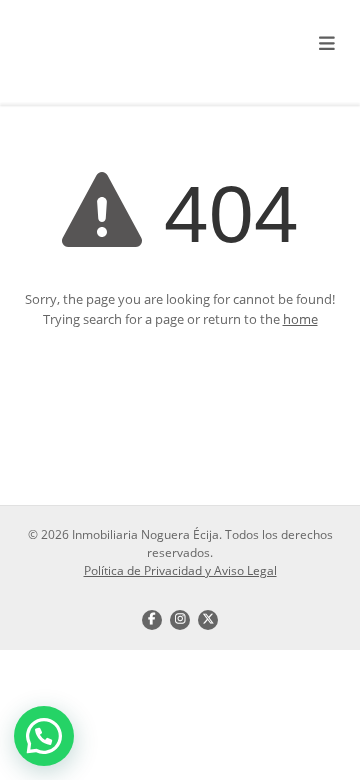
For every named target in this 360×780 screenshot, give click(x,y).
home (300, 319)
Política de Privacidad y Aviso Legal (180, 570)
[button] (44, 736)
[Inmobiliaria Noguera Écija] (120, 45)
